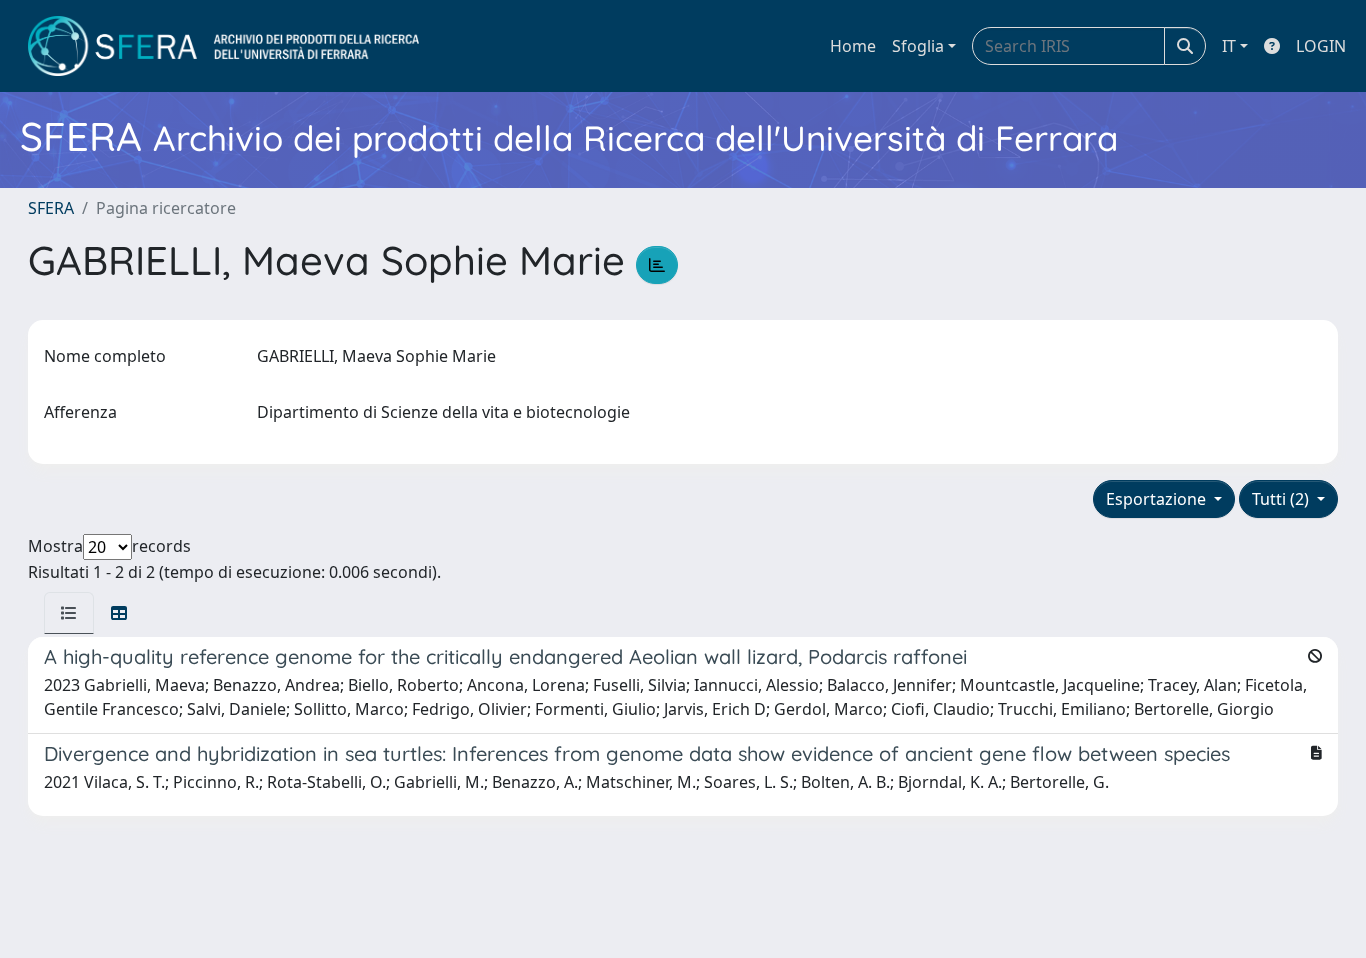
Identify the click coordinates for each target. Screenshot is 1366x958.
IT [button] (1229, 46)
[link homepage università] (223, 46)
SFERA (51, 208)
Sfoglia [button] (918, 46)
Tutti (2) (1282, 499)
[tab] (69, 613)
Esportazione (1158, 499)
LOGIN (1321, 46)
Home (853, 46)
